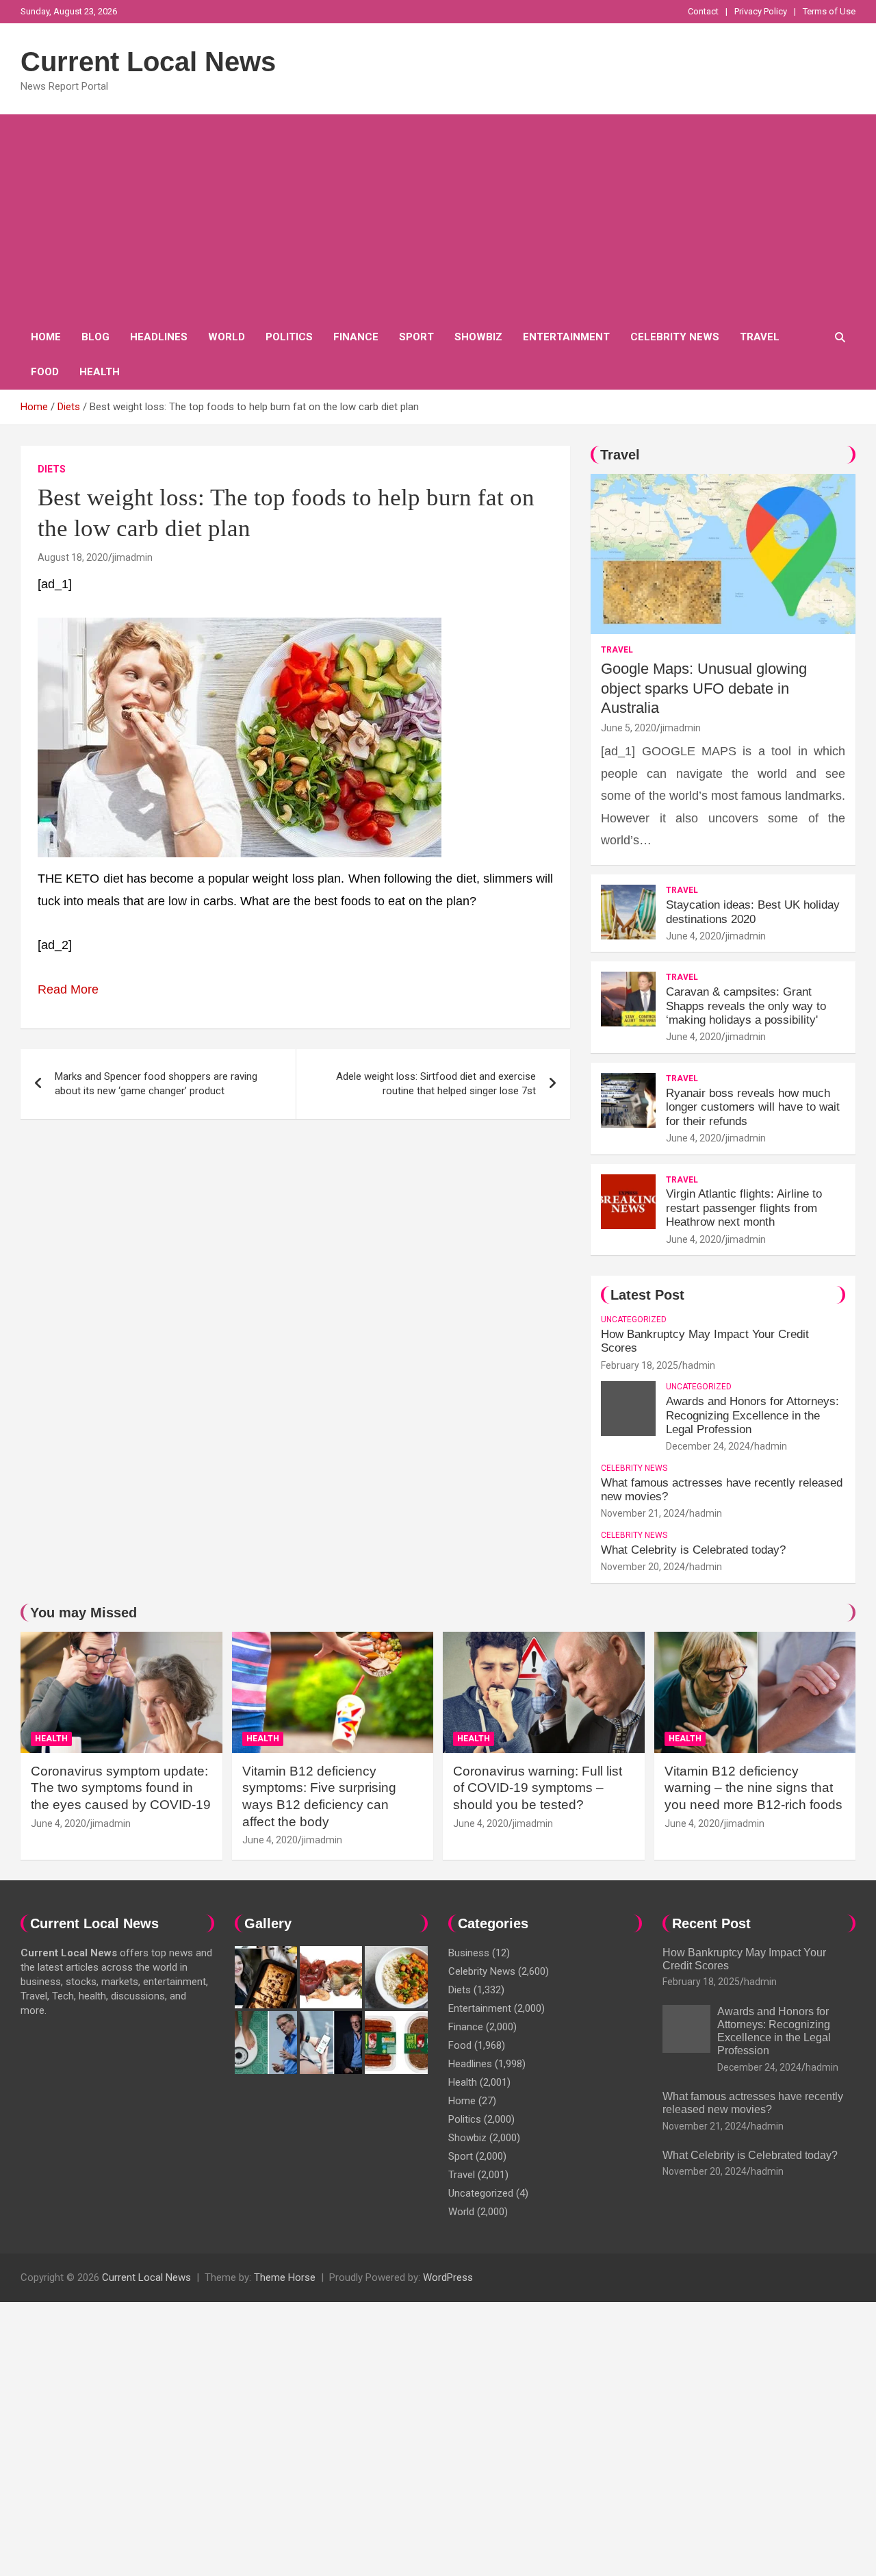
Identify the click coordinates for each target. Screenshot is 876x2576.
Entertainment (566, 337)
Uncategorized (634, 1319)
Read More (68, 989)
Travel (760, 337)
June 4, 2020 (694, 936)
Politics (289, 337)
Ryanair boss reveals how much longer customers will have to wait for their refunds (753, 1107)
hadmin (699, 1365)
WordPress (448, 2277)
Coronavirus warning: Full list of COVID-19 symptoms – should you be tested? (538, 1788)
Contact (703, 11)
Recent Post (711, 1923)
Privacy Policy (761, 11)
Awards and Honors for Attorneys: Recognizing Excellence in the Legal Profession (752, 1415)
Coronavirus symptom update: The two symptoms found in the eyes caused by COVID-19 (121, 1788)
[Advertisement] (438, 217)
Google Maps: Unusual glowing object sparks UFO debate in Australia (704, 688)
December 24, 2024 (708, 1446)
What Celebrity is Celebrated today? (693, 1550)
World (227, 337)
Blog (95, 337)
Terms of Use (829, 11)
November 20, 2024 (643, 1567)
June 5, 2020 (629, 728)
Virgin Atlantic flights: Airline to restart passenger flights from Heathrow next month (744, 1208)
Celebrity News (675, 337)
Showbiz (478, 337)
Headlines (159, 337)
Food (45, 372)
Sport (416, 337)
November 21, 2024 (643, 1513)
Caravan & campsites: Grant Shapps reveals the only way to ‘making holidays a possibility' (746, 1006)
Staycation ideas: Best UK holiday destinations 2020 (753, 912)
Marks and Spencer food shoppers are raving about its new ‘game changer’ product (156, 1084)
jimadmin (132, 557)
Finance (356, 337)
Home (46, 337)
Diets (52, 469)
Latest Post (647, 1295)
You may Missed (83, 1613)
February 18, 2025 (640, 1365)
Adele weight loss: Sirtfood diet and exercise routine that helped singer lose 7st (436, 1084)
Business (469, 1953)
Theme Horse (285, 2277)
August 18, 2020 (73, 557)
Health (100, 372)
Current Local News (148, 62)
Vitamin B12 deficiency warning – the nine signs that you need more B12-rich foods (753, 1788)
